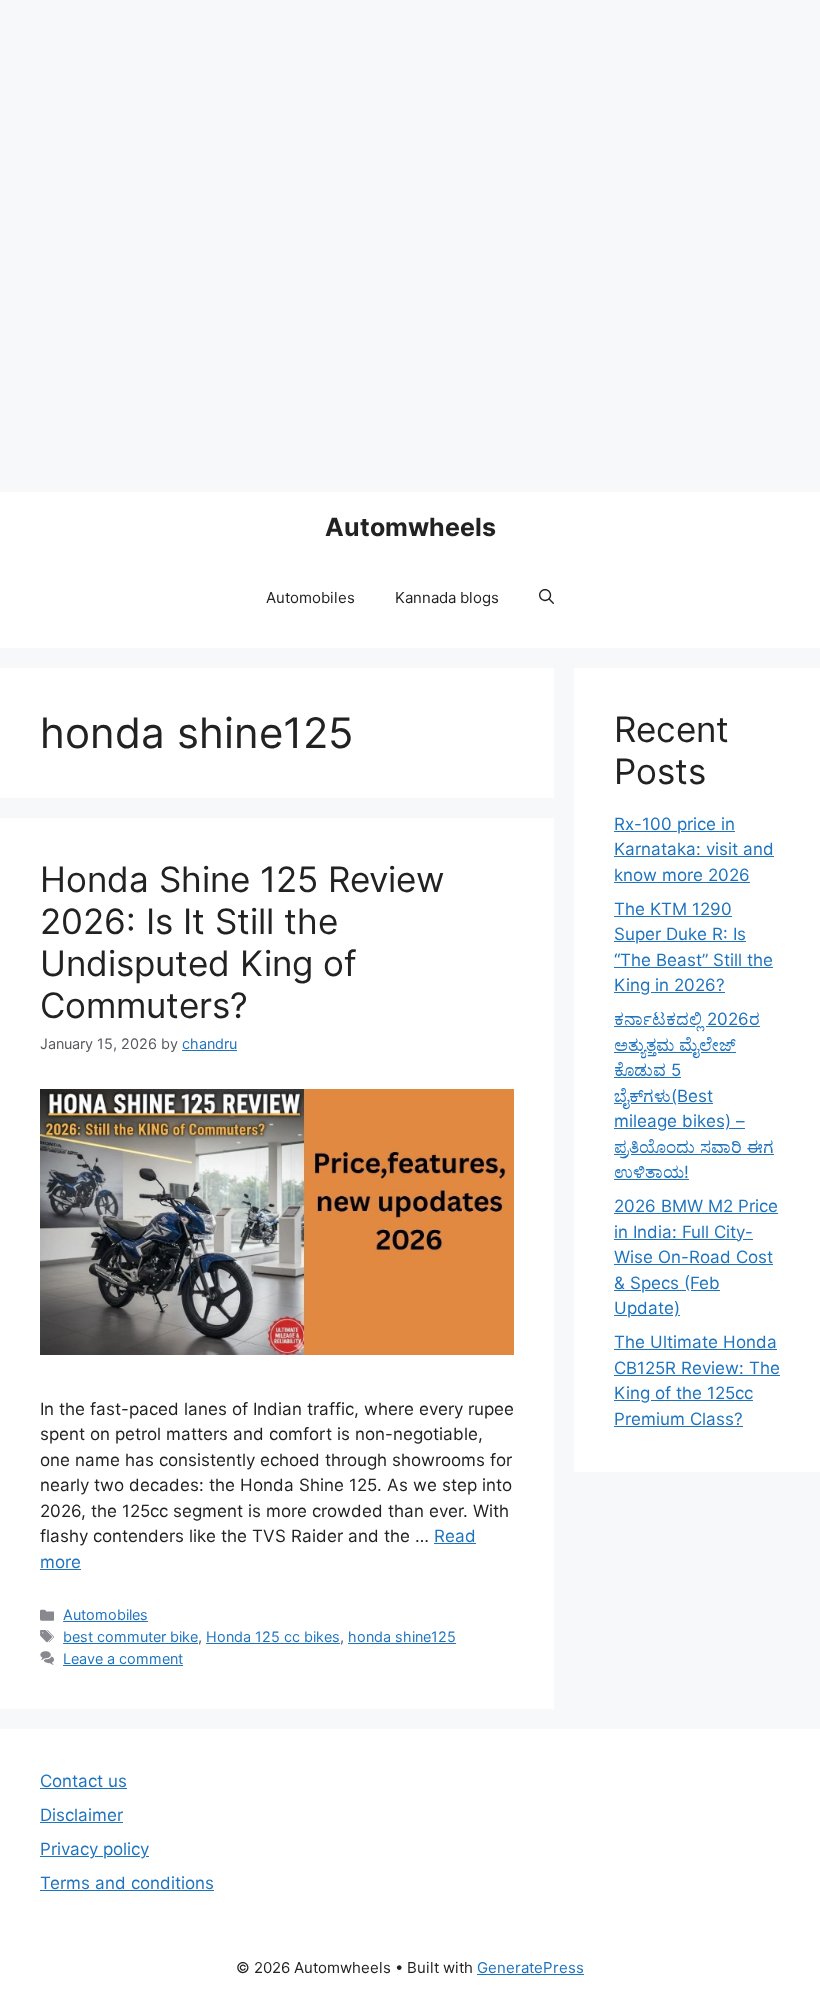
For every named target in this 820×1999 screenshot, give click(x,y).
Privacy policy (94, 1849)
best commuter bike (130, 1636)
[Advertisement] (410, 246)
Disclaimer (81, 1815)
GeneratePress (530, 1967)
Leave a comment (123, 1658)
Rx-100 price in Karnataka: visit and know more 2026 (694, 849)
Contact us (83, 1781)
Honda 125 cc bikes (273, 1636)
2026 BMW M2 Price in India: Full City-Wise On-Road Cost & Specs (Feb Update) (696, 1257)
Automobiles (310, 597)
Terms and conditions (127, 1883)
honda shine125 (402, 1636)
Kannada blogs (447, 597)
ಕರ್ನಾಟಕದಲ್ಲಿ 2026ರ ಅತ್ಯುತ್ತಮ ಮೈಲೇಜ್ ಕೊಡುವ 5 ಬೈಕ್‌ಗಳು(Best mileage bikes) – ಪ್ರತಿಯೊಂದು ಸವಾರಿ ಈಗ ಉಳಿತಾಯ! (694, 1095)
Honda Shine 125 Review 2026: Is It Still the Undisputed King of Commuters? (242, 942)
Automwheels (410, 527)
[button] (546, 598)
